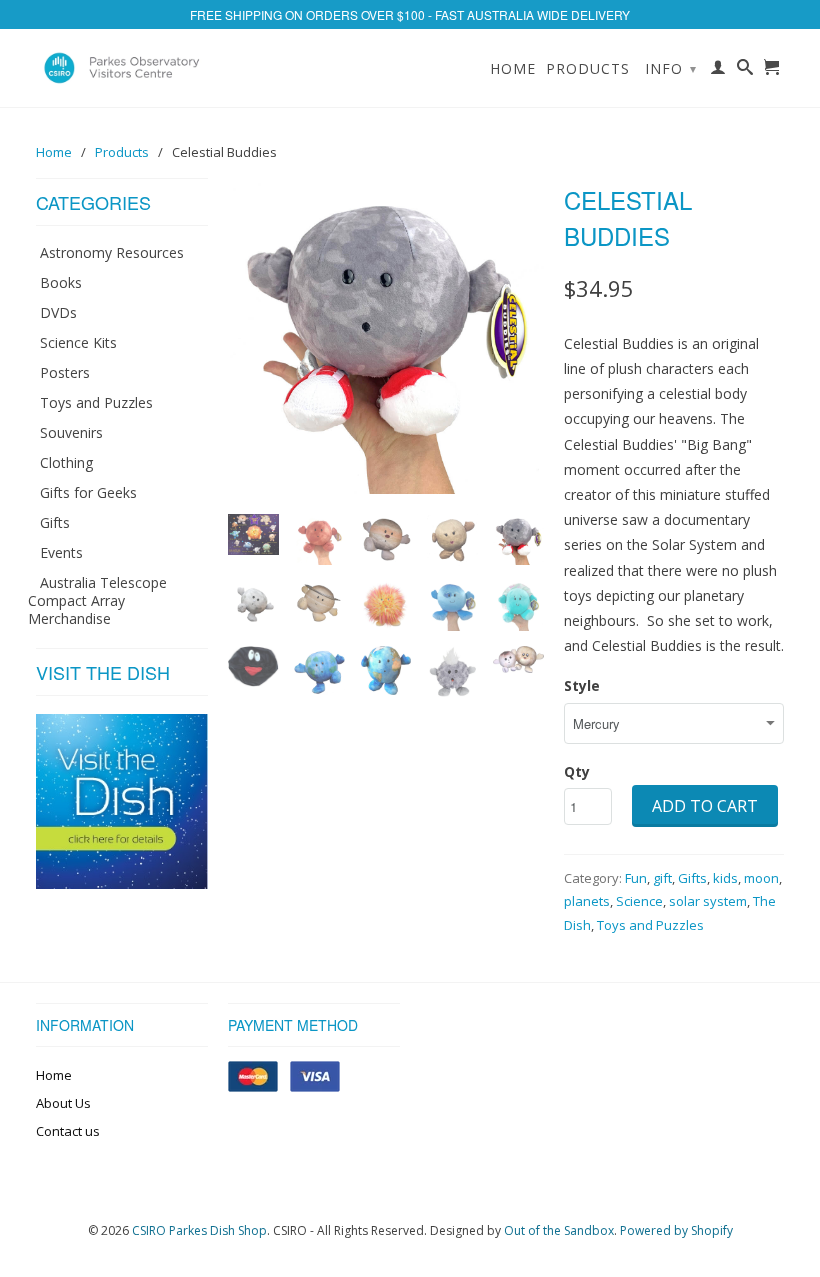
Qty (577, 771)
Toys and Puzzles (96, 402)
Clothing (66, 462)
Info (671, 68)
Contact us (68, 1131)
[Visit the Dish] (122, 883)
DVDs (58, 312)
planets (587, 901)
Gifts (55, 522)
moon (761, 878)
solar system (708, 901)
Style (582, 685)
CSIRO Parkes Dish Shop (199, 1230)
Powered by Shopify (676, 1230)
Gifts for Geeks (88, 492)
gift (662, 878)
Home (513, 69)
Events (61, 552)
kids (725, 878)
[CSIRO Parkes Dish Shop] (122, 67)
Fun (636, 878)
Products (588, 69)
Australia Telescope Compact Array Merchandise (97, 600)
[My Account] (718, 71)
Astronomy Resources (112, 252)
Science (639, 901)
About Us (63, 1103)
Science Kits (78, 342)
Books (61, 282)
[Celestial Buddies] (386, 336)
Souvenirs (71, 432)
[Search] (745, 71)
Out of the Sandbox (559, 1230)
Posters (65, 372)
